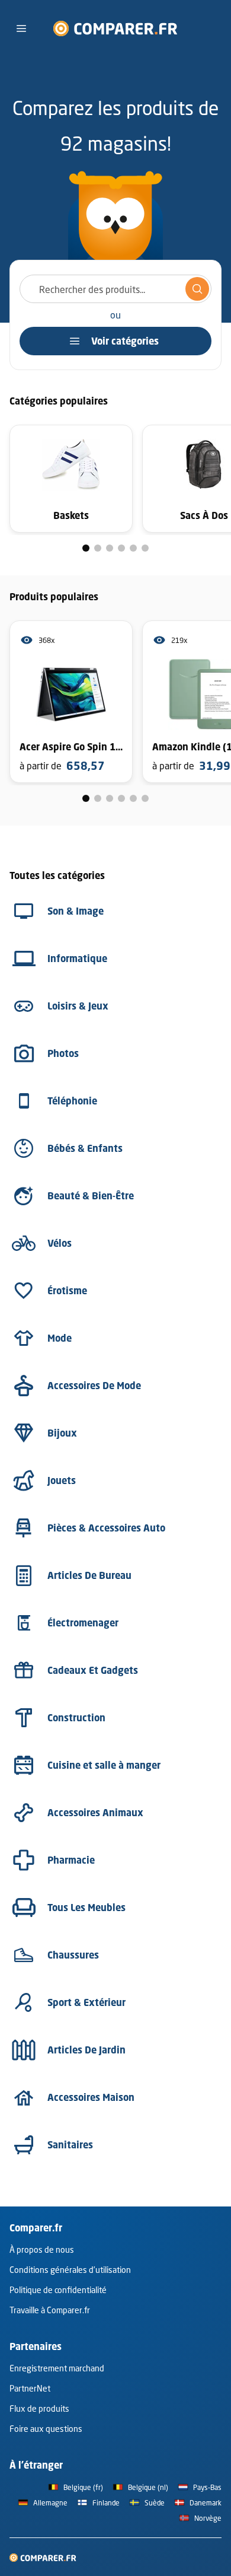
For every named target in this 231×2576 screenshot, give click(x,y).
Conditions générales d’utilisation (70, 2270)
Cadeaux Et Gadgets (93, 1670)
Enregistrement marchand (57, 2368)
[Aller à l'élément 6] (145, 548)
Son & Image (76, 911)
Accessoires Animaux (95, 1813)
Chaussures (73, 1955)
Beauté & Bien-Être (91, 1196)
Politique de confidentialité (58, 2290)
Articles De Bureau (89, 1575)
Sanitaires (70, 2145)
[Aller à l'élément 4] (121, 548)
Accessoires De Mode (94, 1386)
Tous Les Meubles (86, 1908)
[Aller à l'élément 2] (98, 548)
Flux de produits (39, 2408)
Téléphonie (72, 1101)
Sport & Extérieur (86, 2002)
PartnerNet (30, 2388)
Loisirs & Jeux (78, 1006)
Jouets (62, 1480)
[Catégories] (21, 28)
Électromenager (83, 1623)
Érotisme (67, 1291)
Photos (63, 1053)
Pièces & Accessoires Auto (106, 1528)
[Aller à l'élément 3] (110, 548)
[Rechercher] (197, 289)
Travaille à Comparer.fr (50, 2310)
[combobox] (115, 289)
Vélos (60, 1243)
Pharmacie (71, 1860)
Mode (60, 1338)
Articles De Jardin (86, 2050)
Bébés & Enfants (85, 1148)
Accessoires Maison (91, 2097)
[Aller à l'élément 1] (86, 548)
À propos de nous (42, 2249)
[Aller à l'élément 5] (133, 548)
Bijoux (62, 1433)
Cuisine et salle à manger (104, 1765)
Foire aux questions (46, 2429)
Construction (76, 1718)
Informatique (77, 959)
